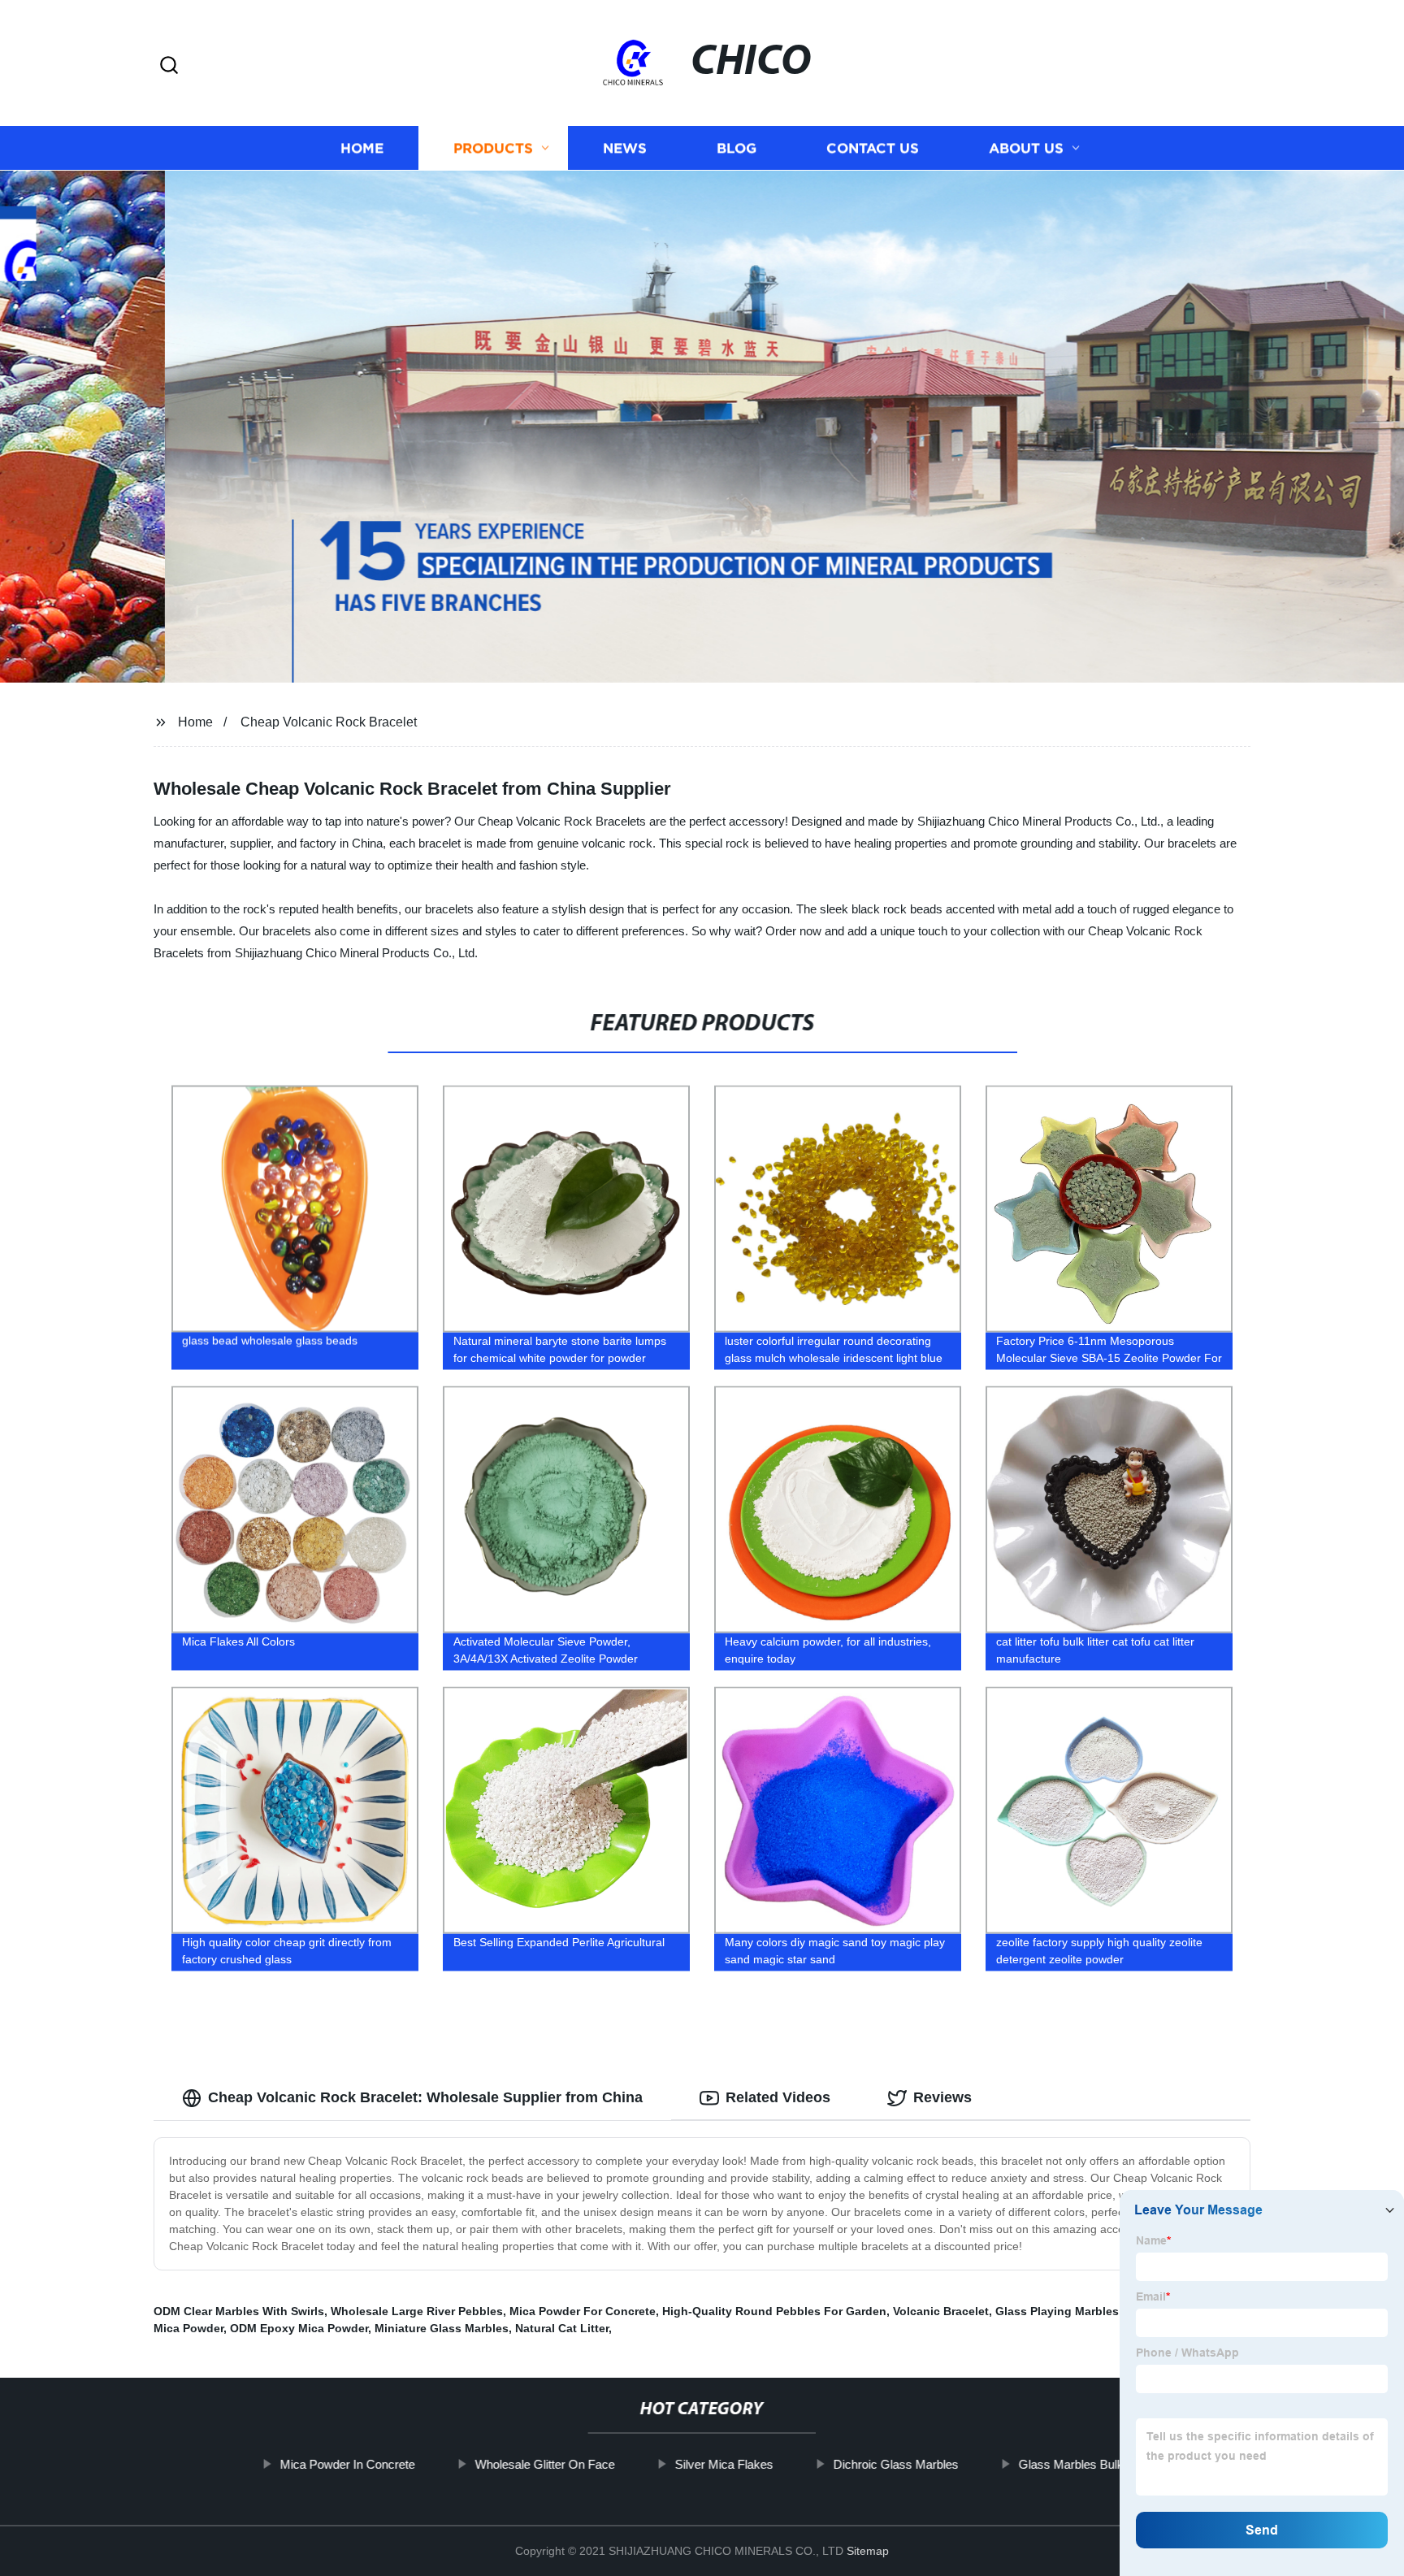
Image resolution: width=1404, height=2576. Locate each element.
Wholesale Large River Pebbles (417, 2311)
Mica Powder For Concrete (583, 2311)
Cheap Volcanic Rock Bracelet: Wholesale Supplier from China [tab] (425, 2097)
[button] (169, 66)
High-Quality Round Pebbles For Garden (774, 2311)
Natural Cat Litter (562, 2328)
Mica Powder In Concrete (348, 2464)
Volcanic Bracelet (941, 2311)
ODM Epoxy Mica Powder (299, 2328)
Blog (737, 148)
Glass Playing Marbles (1057, 2311)
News (625, 148)
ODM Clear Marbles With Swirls (239, 2311)
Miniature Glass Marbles (442, 2328)
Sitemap (868, 2551)
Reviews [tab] (942, 2097)
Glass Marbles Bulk (1071, 2464)
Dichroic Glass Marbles (896, 2464)
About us (1026, 148)
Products (493, 148)
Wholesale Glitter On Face (545, 2464)
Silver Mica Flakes (724, 2464)
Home (362, 148)
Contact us (873, 148)
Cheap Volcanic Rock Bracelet (329, 722)
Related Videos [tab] (778, 2097)
